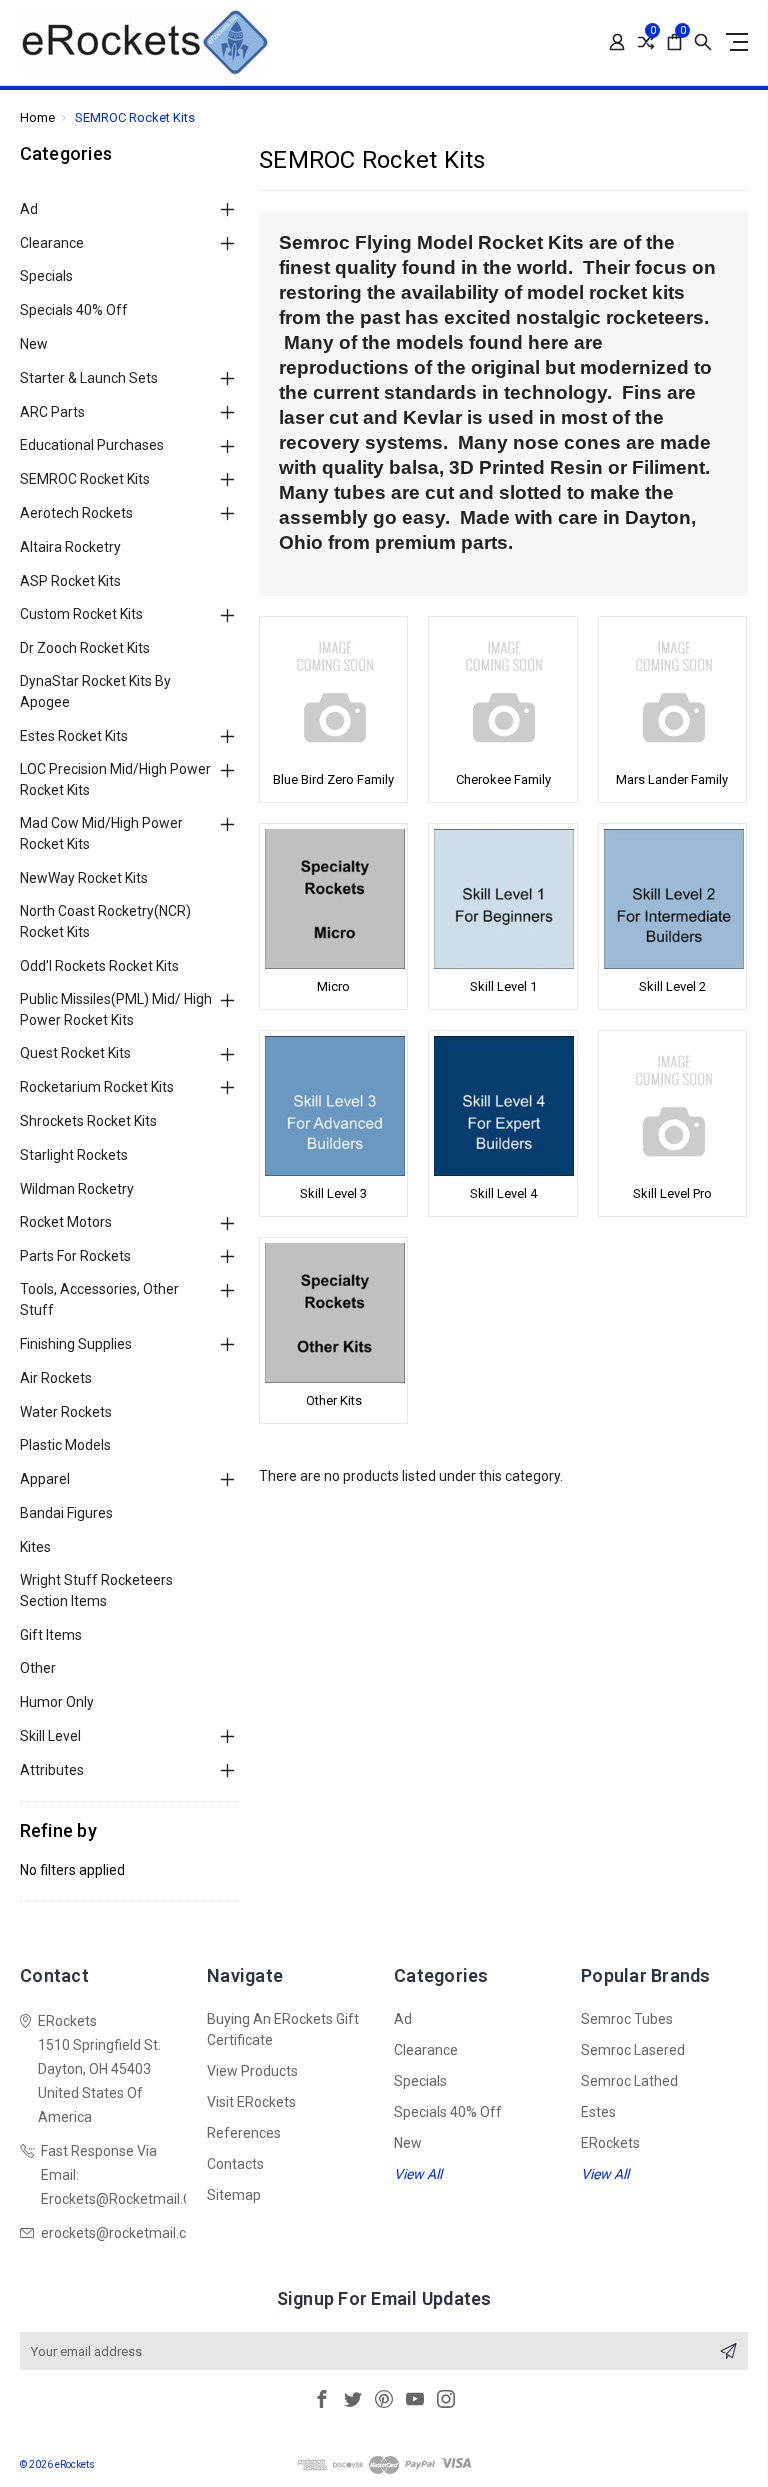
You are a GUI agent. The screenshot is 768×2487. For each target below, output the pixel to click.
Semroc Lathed (629, 2081)
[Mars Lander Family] (672, 692)
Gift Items (51, 1635)
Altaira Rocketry (70, 547)
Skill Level (50, 1736)
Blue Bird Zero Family (333, 779)
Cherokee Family (503, 779)
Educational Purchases (92, 445)
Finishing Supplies (76, 1344)
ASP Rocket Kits (70, 581)
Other (38, 1668)
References (244, 2133)
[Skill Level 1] (502, 899)
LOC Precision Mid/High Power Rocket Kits (115, 779)
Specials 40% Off (74, 310)
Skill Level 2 (672, 986)
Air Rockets (56, 1378)
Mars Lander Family (672, 779)
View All (418, 2174)
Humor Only (57, 1702)
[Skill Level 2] (672, 899)
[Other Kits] (333, 1313)
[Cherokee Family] (502, 692)
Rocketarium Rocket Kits (97, 1087)
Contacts (235, 2164)
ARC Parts (52, 412)
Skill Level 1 (503, 986)
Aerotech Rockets (76, 513)
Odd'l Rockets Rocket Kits (99, 966)
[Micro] (333, 899)
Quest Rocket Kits (75, 1053)
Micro (333, 986)
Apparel (45, 1479)
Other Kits (334, 1400)
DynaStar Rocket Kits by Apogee (95, 691)
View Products (252, 2071)
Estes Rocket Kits (74, 736)
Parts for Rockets (75, 1256)
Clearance (52, 243)
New (34, 344)
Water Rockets (66, 1412)
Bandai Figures (66, 1513)
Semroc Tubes (627, 2019)
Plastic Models (65, 1445)
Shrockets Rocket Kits (88, 1121)
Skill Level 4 (503, 1193)
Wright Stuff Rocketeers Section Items (96, 1590)
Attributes (52, 1770)
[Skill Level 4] (502, 1106)
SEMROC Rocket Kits (85, 479)
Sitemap (234, 2195)
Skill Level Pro (672, 1193)
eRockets (610, 2143)
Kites (35, 1547)
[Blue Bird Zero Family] (333, 692)
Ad (29, 209)
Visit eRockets (251, 2102)
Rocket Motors (66, 1222)
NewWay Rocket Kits (84, 878)
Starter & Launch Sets (89, 378)
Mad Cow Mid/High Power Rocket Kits (101, 833)
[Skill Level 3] (333, 1106)
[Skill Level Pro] (672, 1106)
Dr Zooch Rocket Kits (85, 648)
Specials (46, 276)
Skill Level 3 (333, 1193)
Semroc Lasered (633, 2050)
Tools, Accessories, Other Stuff (99, 1299)
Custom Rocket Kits (81, 614)
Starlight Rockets (74, 1155)
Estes (598, 2112)
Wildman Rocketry (77, 1189)
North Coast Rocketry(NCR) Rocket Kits (105, 921)
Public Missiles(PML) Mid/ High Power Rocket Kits (116, 1009)
